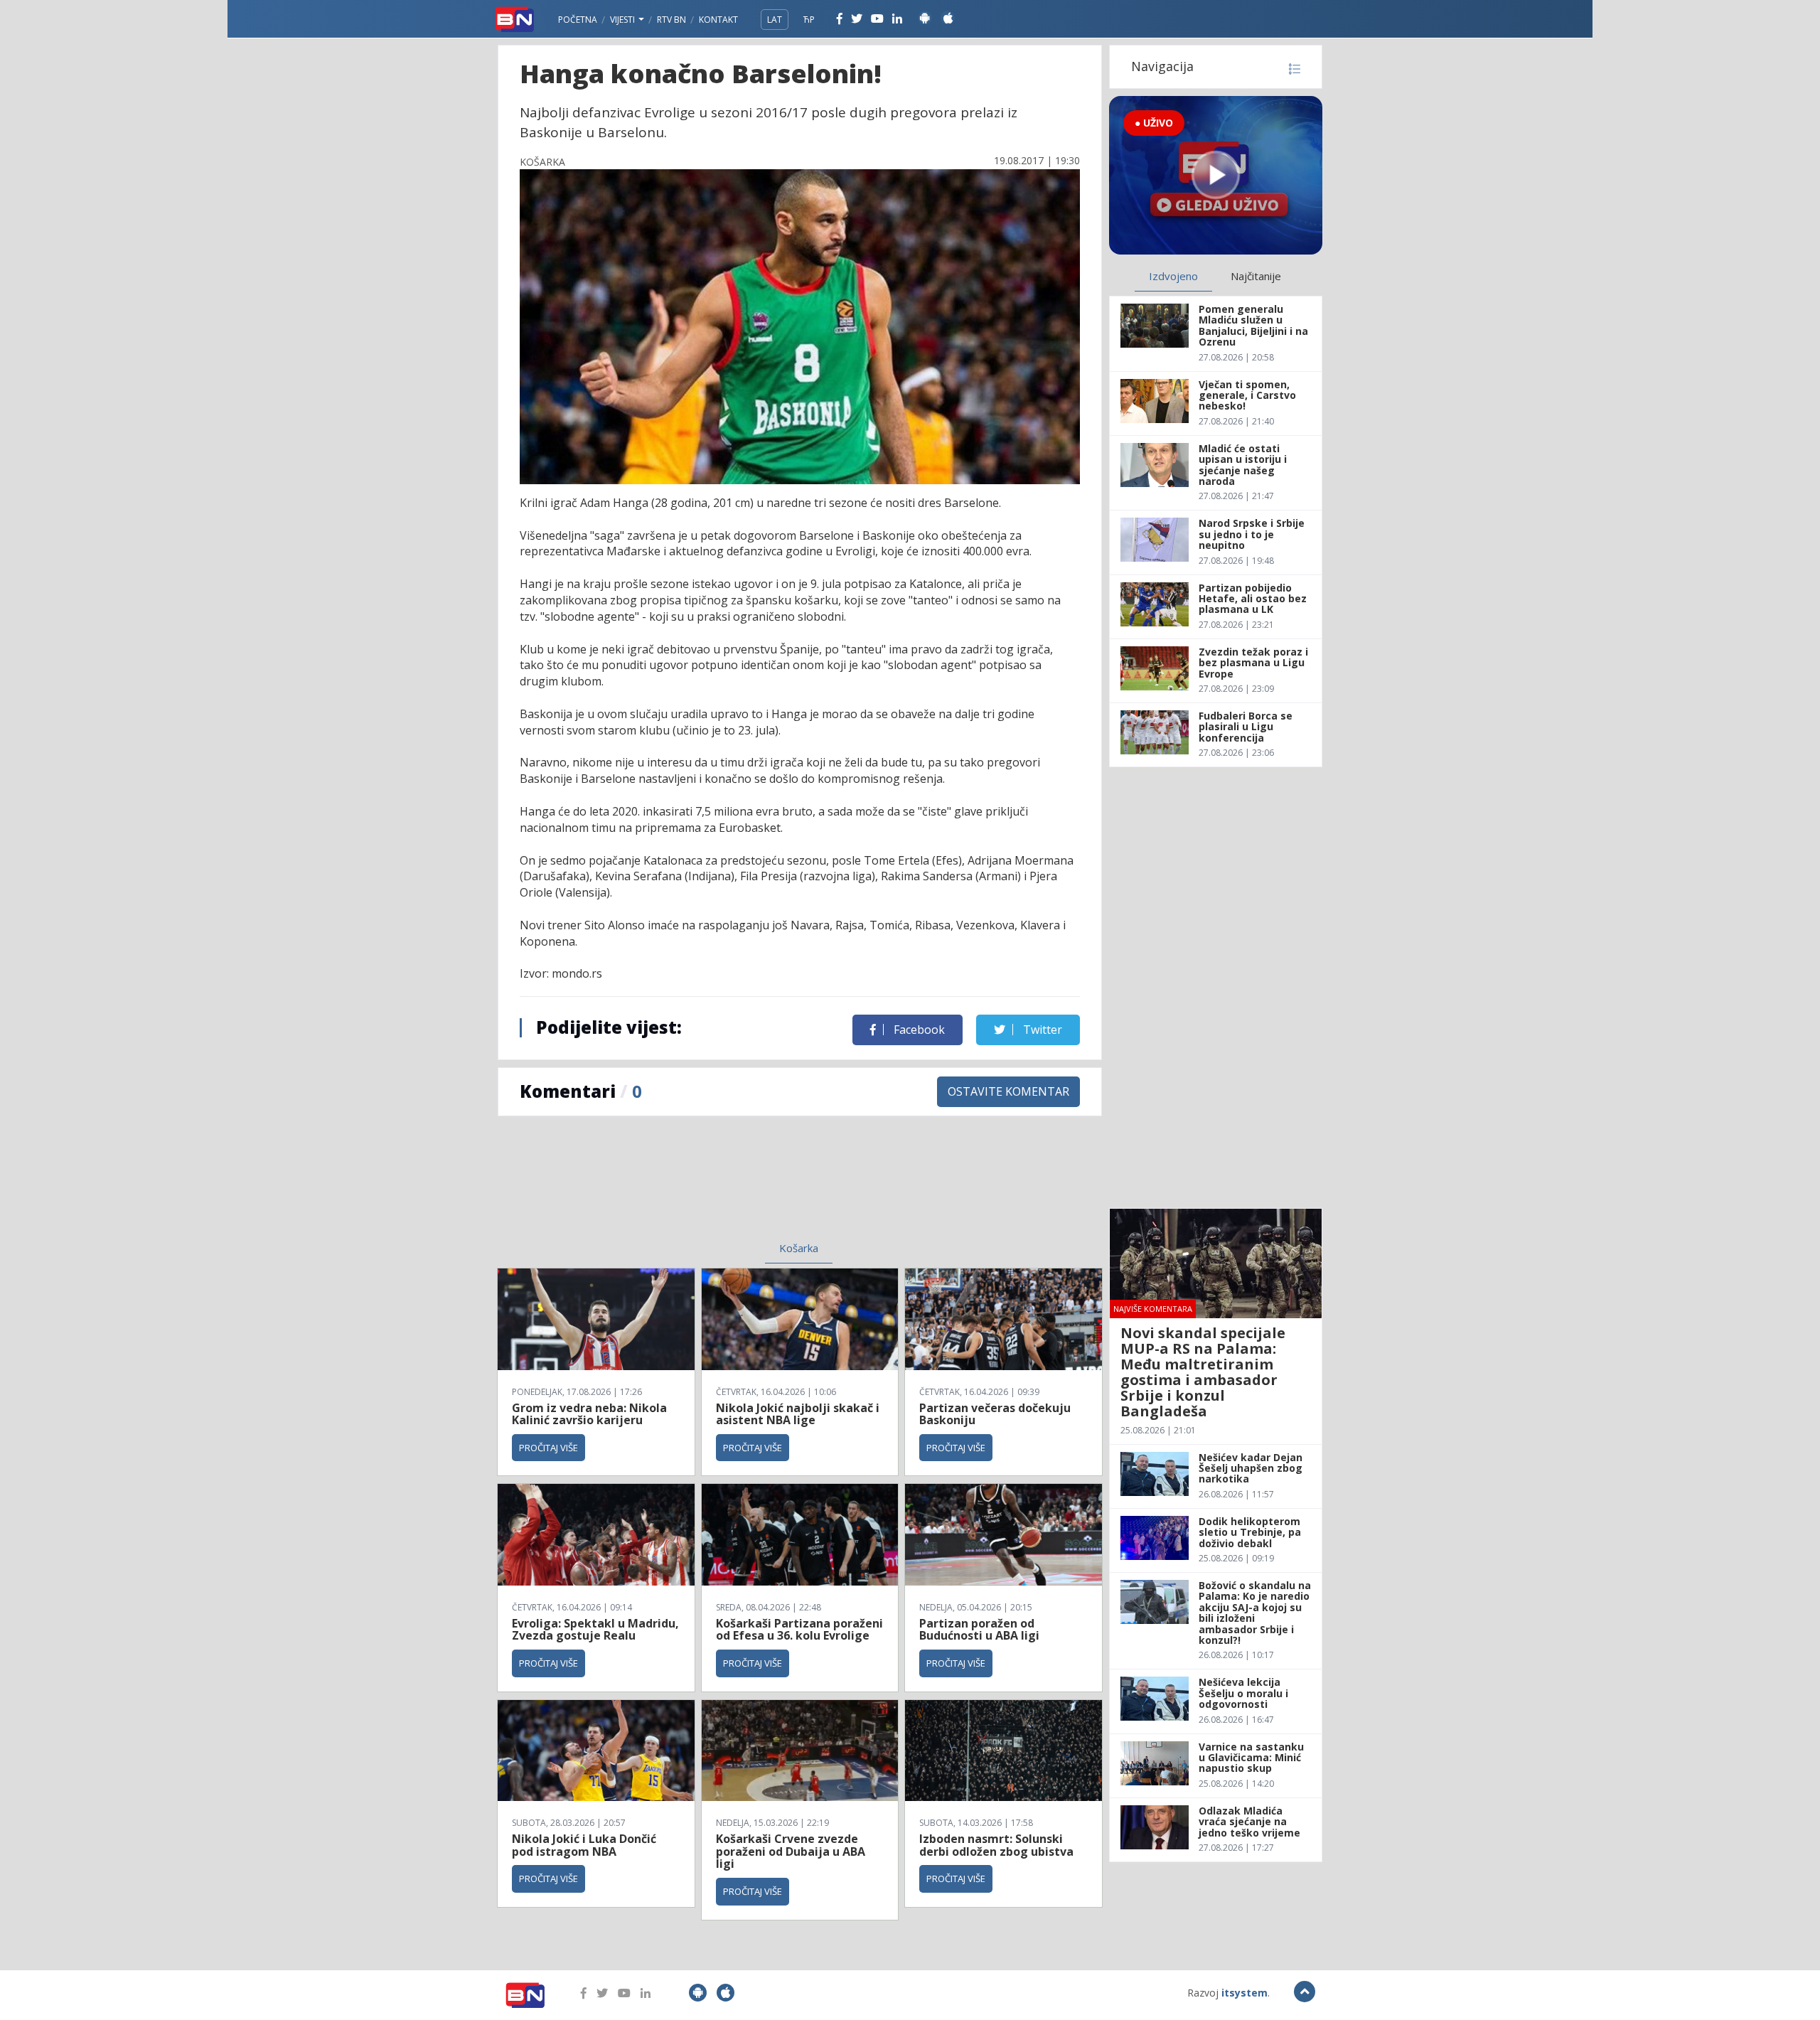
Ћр (809, 20)
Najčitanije (1256, 276)
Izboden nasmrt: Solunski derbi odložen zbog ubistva (996, 1845)
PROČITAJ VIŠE (548, 1448)
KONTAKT (718, 20)
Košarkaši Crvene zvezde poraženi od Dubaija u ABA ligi (791, 1851)
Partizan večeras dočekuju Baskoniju (995, 1414)
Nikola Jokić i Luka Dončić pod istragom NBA (584, 1845)
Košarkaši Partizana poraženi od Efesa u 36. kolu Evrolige (799, 1630)
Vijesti (623, 20)
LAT (775, 20)
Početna (578, 20)
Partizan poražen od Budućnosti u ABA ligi (979, 1630)
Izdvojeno (1173, 276)
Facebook (918, 1030)
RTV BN (671, 20)
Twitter (1041, 1030)
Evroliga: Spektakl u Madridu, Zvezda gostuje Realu (595, 1630)
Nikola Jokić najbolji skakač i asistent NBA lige (798, 1414)
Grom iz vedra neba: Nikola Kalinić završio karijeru (589, 1414)
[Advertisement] (683, 1187)
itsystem (1244, 1993)
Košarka (799, 1248)
